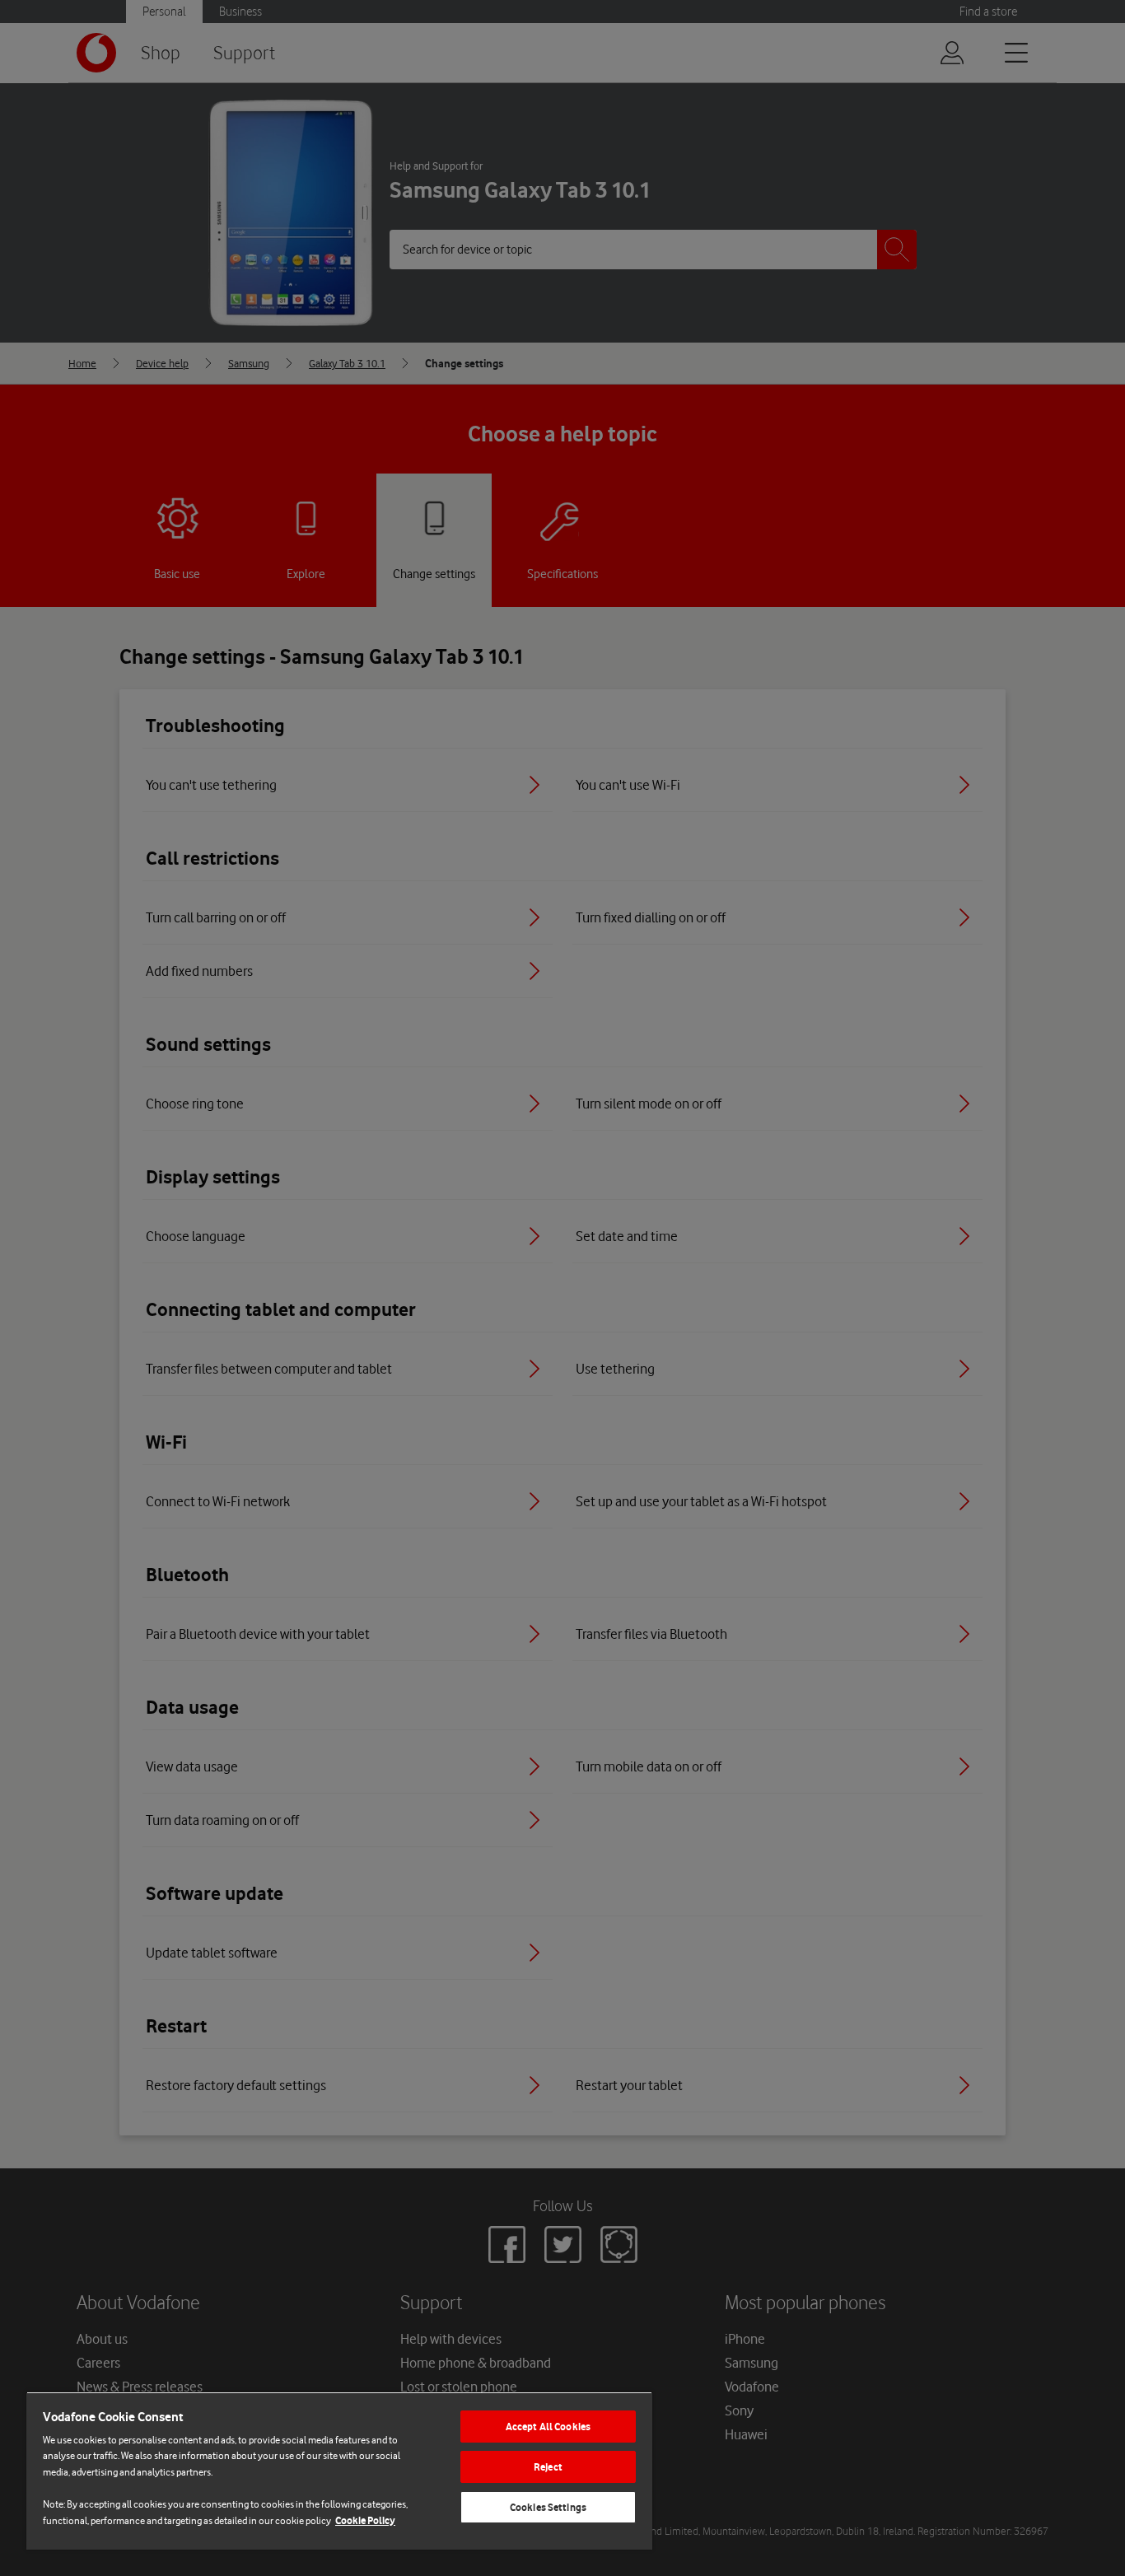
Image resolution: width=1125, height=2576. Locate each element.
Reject (548, 2467)
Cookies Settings (548, 2507)
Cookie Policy (365, 2520)
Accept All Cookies (548, 2427)
